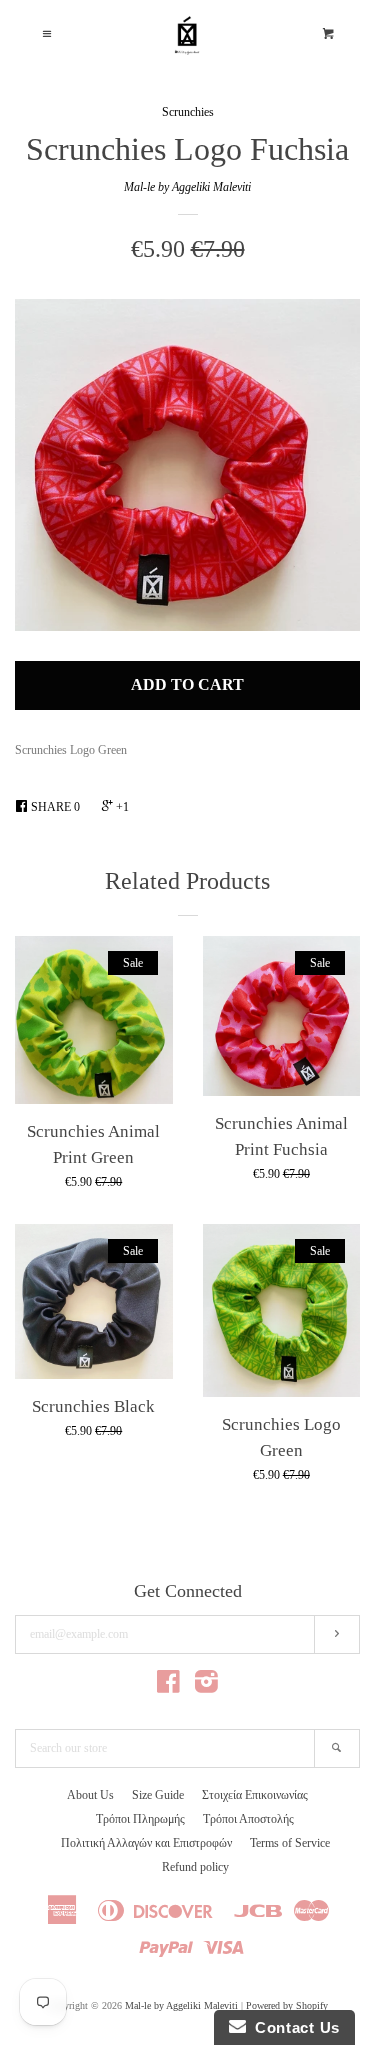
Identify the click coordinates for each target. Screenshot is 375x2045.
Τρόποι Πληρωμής (140, 1819)
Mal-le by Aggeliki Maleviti (187, 187)
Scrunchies (188, 112)
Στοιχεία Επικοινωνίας (255, 1795)
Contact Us (293, 2027)
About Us (90, 1795)
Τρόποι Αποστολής (248, 1819)
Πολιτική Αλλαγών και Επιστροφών (146, 1843)
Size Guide (158, 1795)
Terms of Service (290, 1843)
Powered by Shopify (287, 2005)
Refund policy (195, 1867)
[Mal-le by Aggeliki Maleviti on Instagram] (206, 1687)
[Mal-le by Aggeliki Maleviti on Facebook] (168, 1687)
